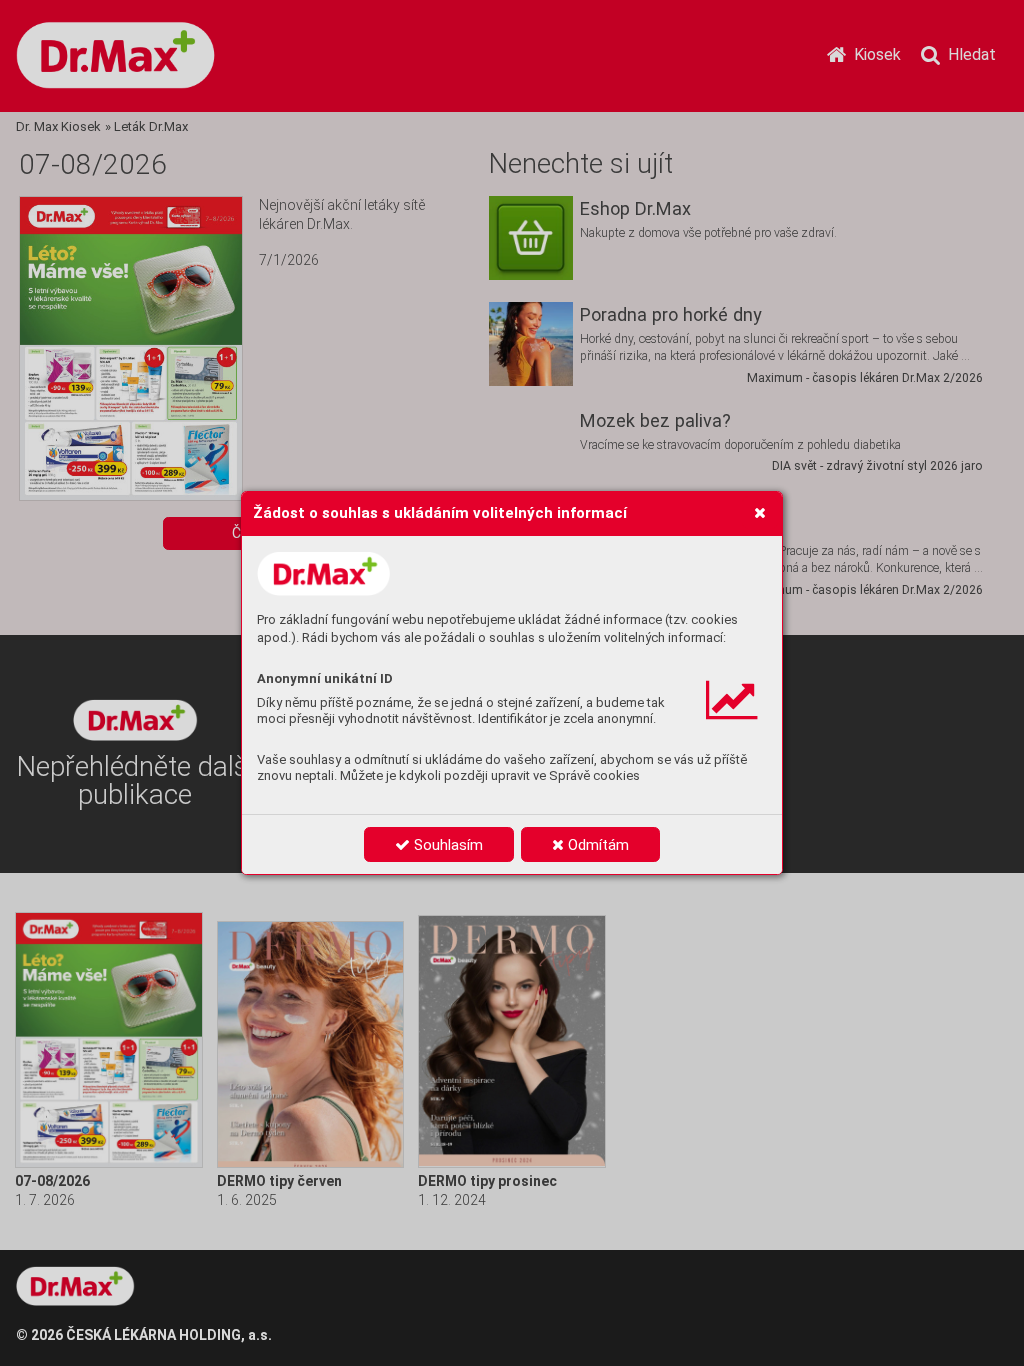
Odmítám (596, 845)
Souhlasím (446, 845)
